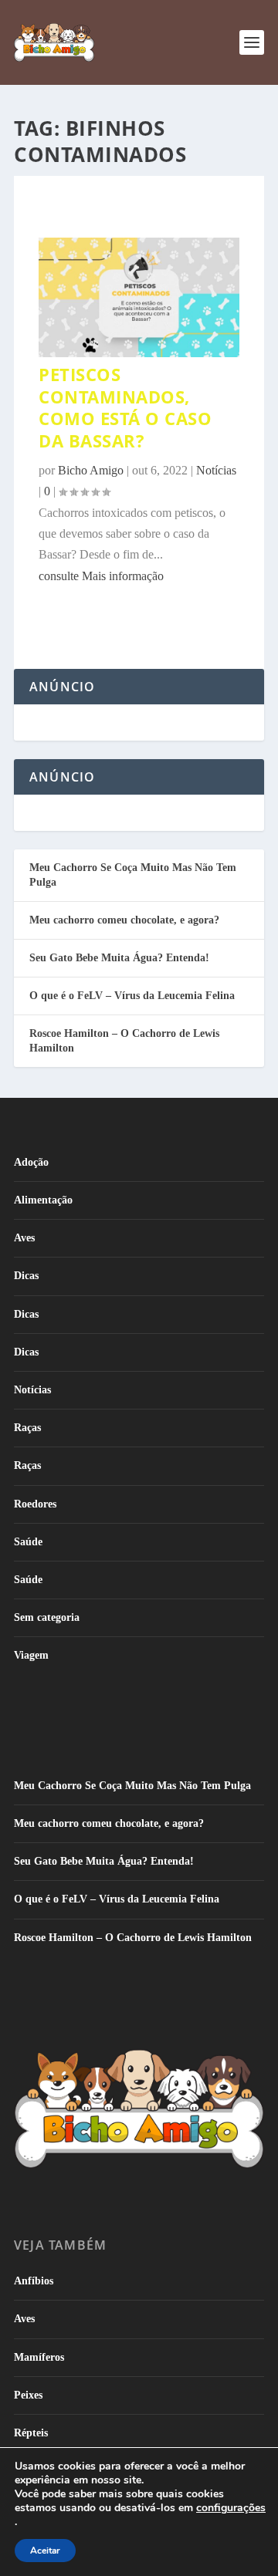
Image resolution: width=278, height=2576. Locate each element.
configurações (231, 2508)
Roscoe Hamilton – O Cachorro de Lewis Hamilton (133, 1938)
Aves (24, 1238)
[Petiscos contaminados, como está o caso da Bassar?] (139, 353)
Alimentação (43, 1200)
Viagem (31, 1655)
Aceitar (45, 2551)
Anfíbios (34, 2281)
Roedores (35, 1504)
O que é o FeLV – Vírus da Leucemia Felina (132, 996)
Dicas (26, 1276)
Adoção (31, 1162)
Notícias (32, 1390)
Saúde (28, 1542)
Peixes (28, 2395)
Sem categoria (47, 1617)
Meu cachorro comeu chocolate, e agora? (124, 920)
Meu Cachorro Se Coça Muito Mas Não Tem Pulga (132, 1786)
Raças (27, 1428)
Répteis (31, 2433)
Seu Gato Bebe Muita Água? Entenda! (119, 958)
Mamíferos (39, 2357)
